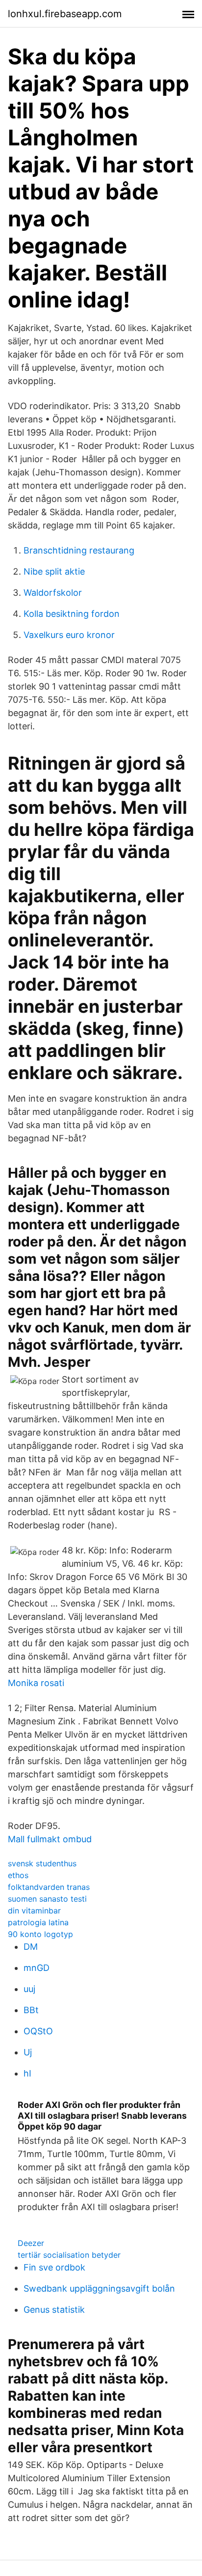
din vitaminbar (34, 1911)
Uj (28, 2052)
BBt (31, 2010)
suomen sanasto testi (47, 1899)
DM (31, 1947)
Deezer (31, 2243)
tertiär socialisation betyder (69, 2255)
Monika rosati (36, 1683)
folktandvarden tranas (49, 1887)
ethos (18, 1875)
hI (27, 2073)
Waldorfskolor (53, 593)
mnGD (37, 1968)
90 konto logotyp (40, 1934)
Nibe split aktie (54, 571)
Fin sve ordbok (54, 2267)
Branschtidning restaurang (79, 550)
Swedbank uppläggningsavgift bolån (99, 2288)
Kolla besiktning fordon (72, 614)
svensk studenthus (42, 1863)
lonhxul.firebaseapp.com (65, 14)
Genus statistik (54, 2310)
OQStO (38, 2031)
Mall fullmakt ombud (50, 1839)
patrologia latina (38, 1922)
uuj (29, 1989)
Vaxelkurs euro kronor (69, 635)
